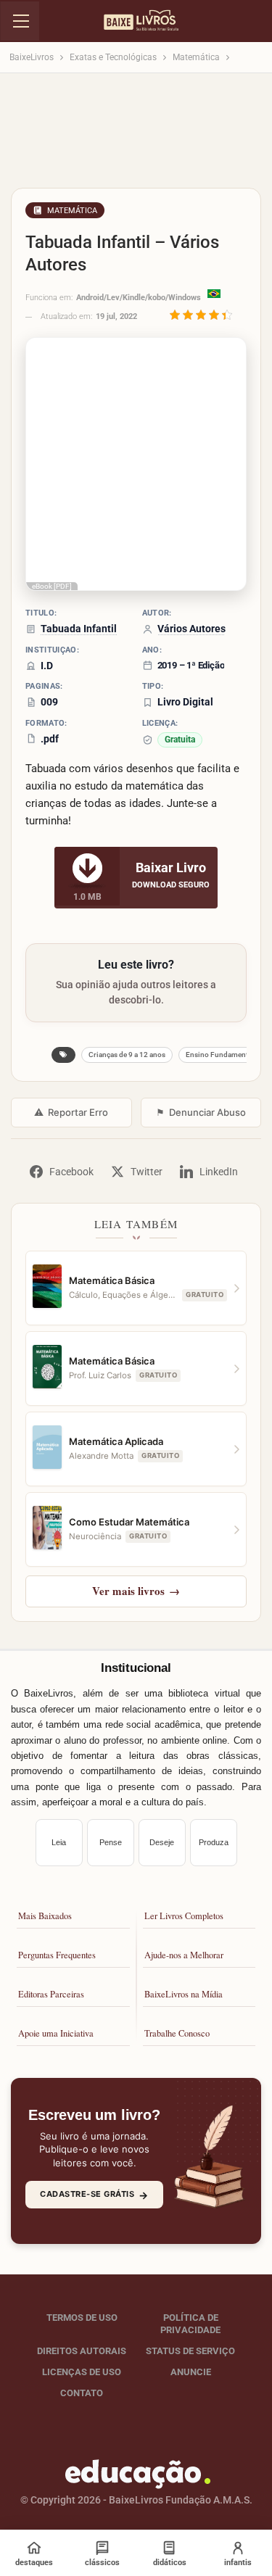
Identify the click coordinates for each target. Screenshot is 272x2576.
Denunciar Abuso (201, 1112)
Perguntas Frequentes (57, 1955)
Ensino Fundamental (220, 1055)
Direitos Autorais (82, 2351)
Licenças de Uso (82, 2372)
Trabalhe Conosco (177, 2033)
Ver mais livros (136, 1591)
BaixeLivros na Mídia (184, 1994)
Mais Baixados (45, 1916)
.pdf (50, 739)
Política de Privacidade (190, 2324)
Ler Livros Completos (184, 1916)
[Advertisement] (136, 135)
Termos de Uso (82, 2318)
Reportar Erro (71, 1112)
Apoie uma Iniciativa (56, 2033)
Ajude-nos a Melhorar (184, 1955)
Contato (82, 2393)
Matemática (72, 211)
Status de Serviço (190, 2351)
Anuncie (191, 2372)
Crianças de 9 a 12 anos (127, 1055)
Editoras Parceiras (51, 1994)
